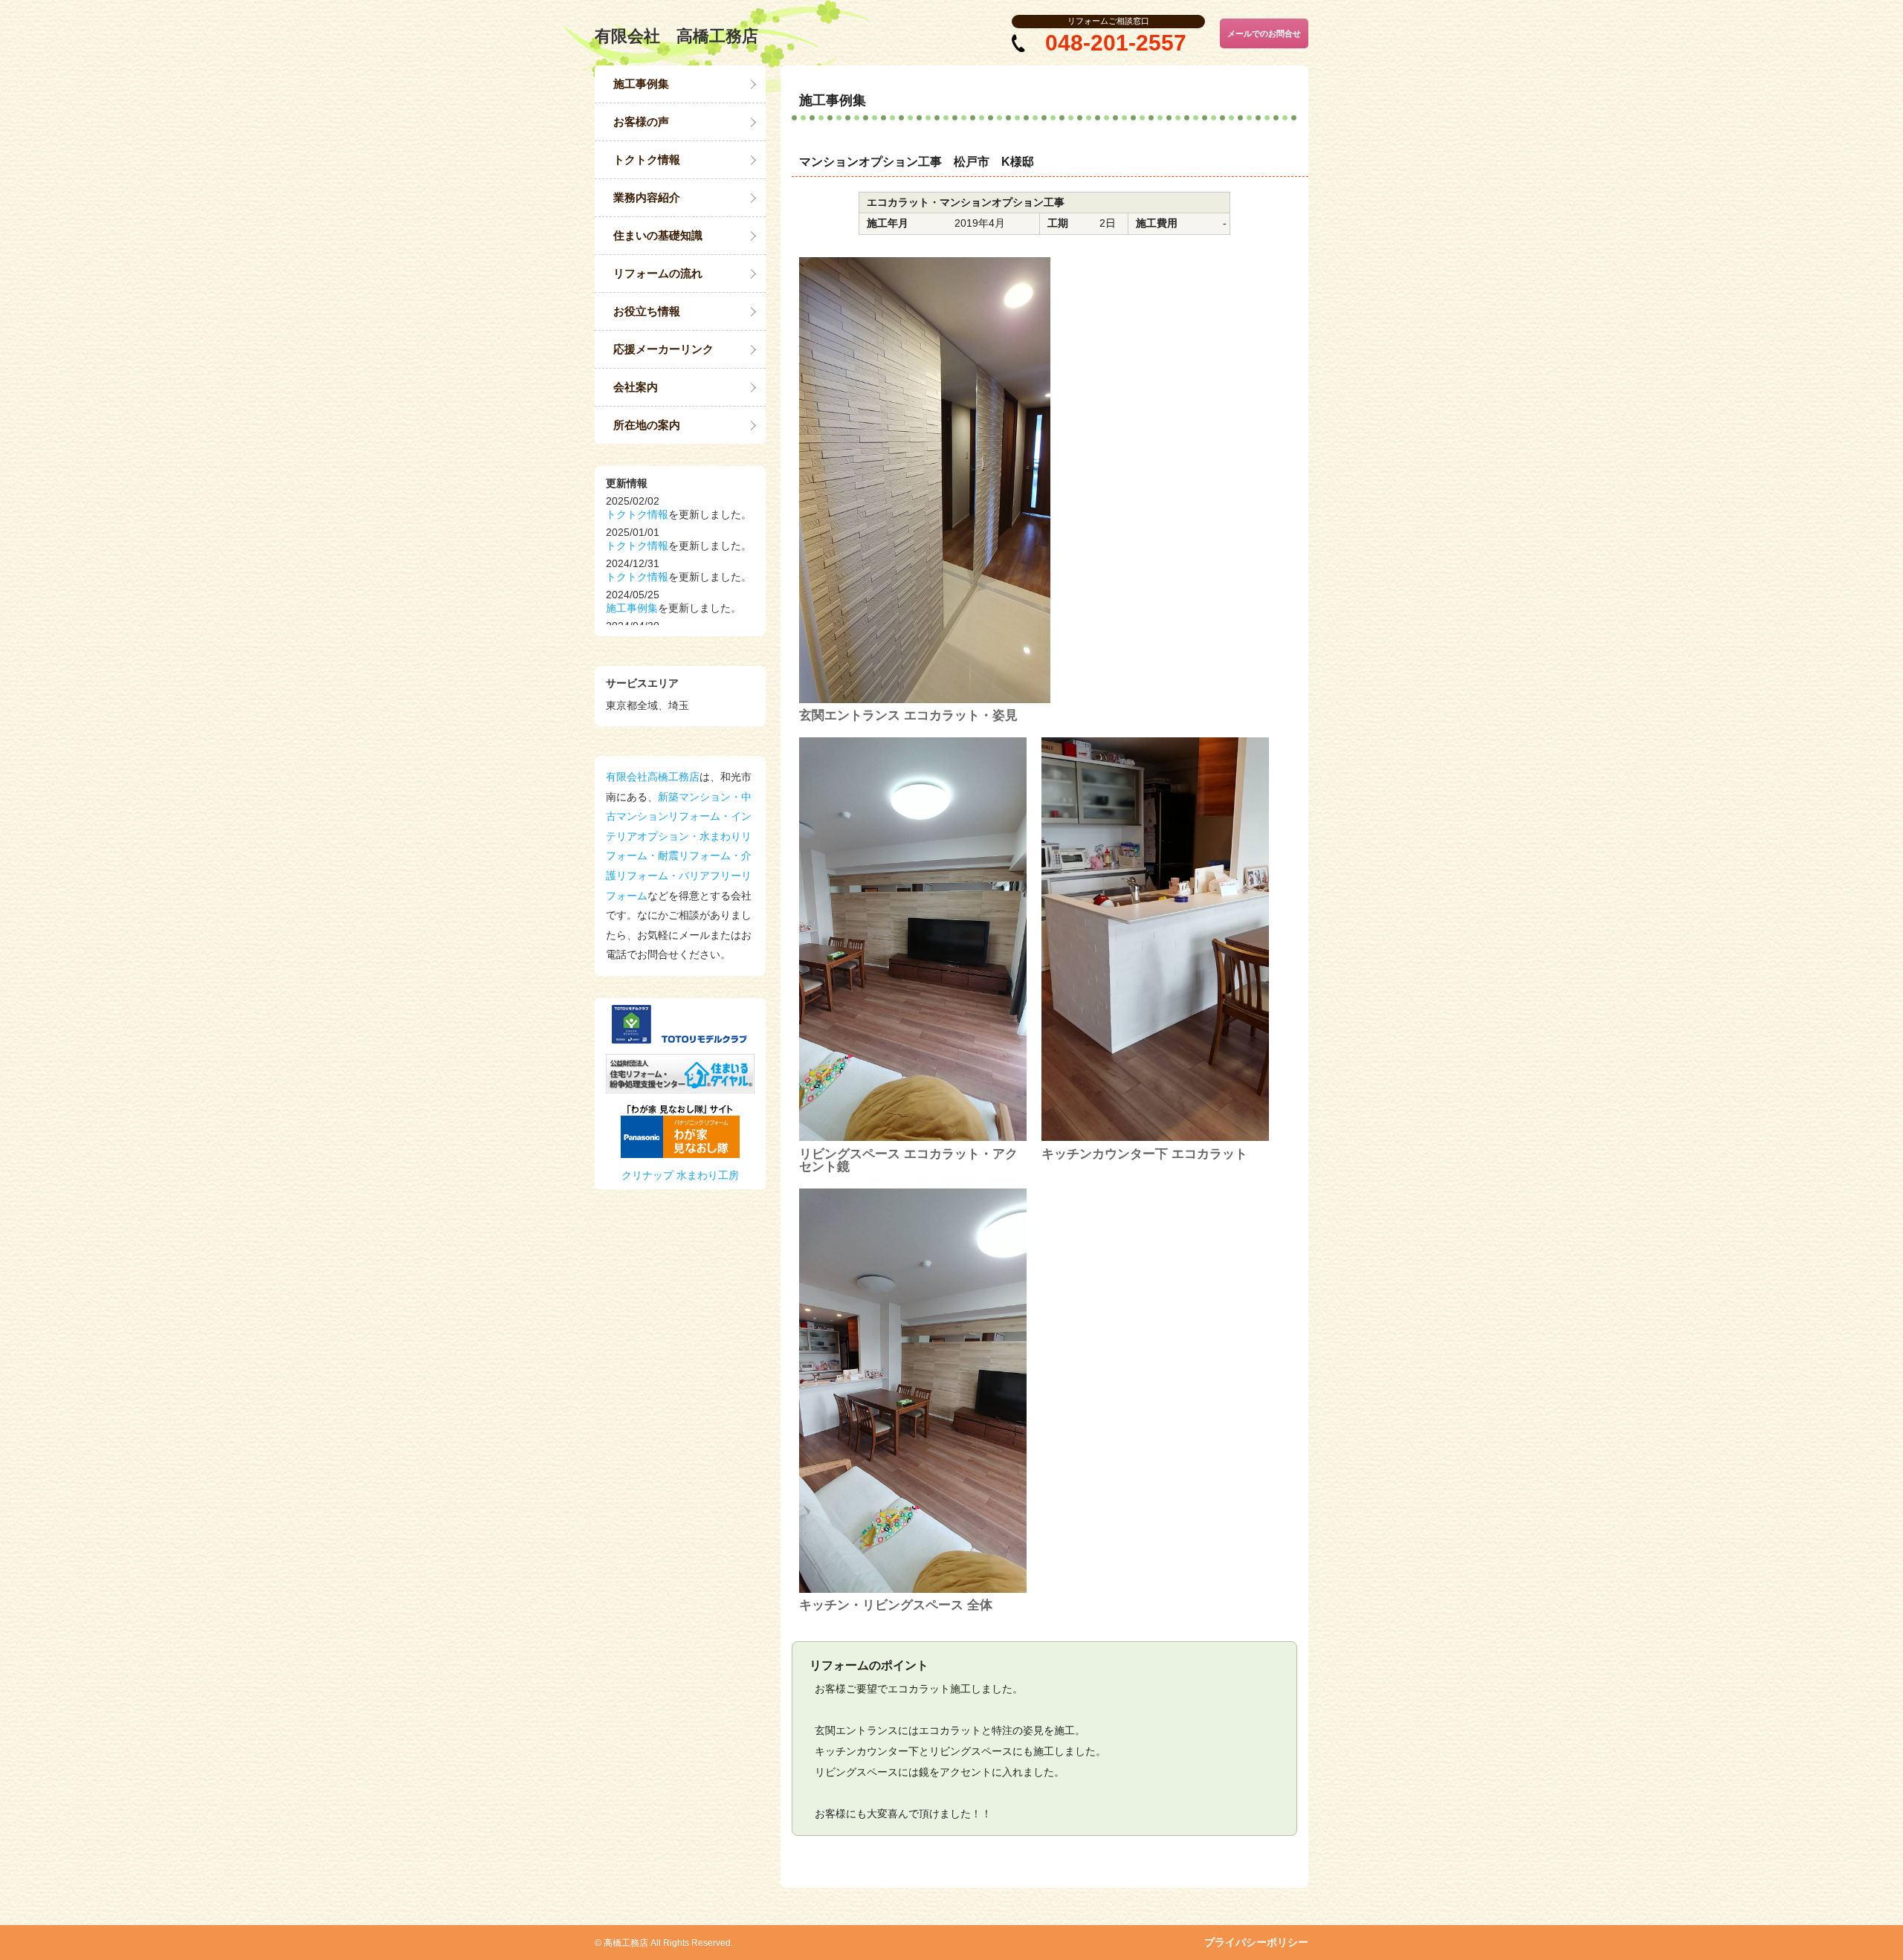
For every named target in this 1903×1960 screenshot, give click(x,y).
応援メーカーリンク (663, 349)
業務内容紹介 (647, 197)
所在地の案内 (647, 425)
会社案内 (636, 387)
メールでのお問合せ (1264, 33)
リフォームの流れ (658, 273)
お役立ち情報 (647, 311)
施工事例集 (641, 84)
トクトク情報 (647, 159)
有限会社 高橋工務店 (676, 36)
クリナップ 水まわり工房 (680, 1175)
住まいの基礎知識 (658, 235)
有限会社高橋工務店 (653, 777)
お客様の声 (641, 122)
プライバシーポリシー (1256, 1942)
